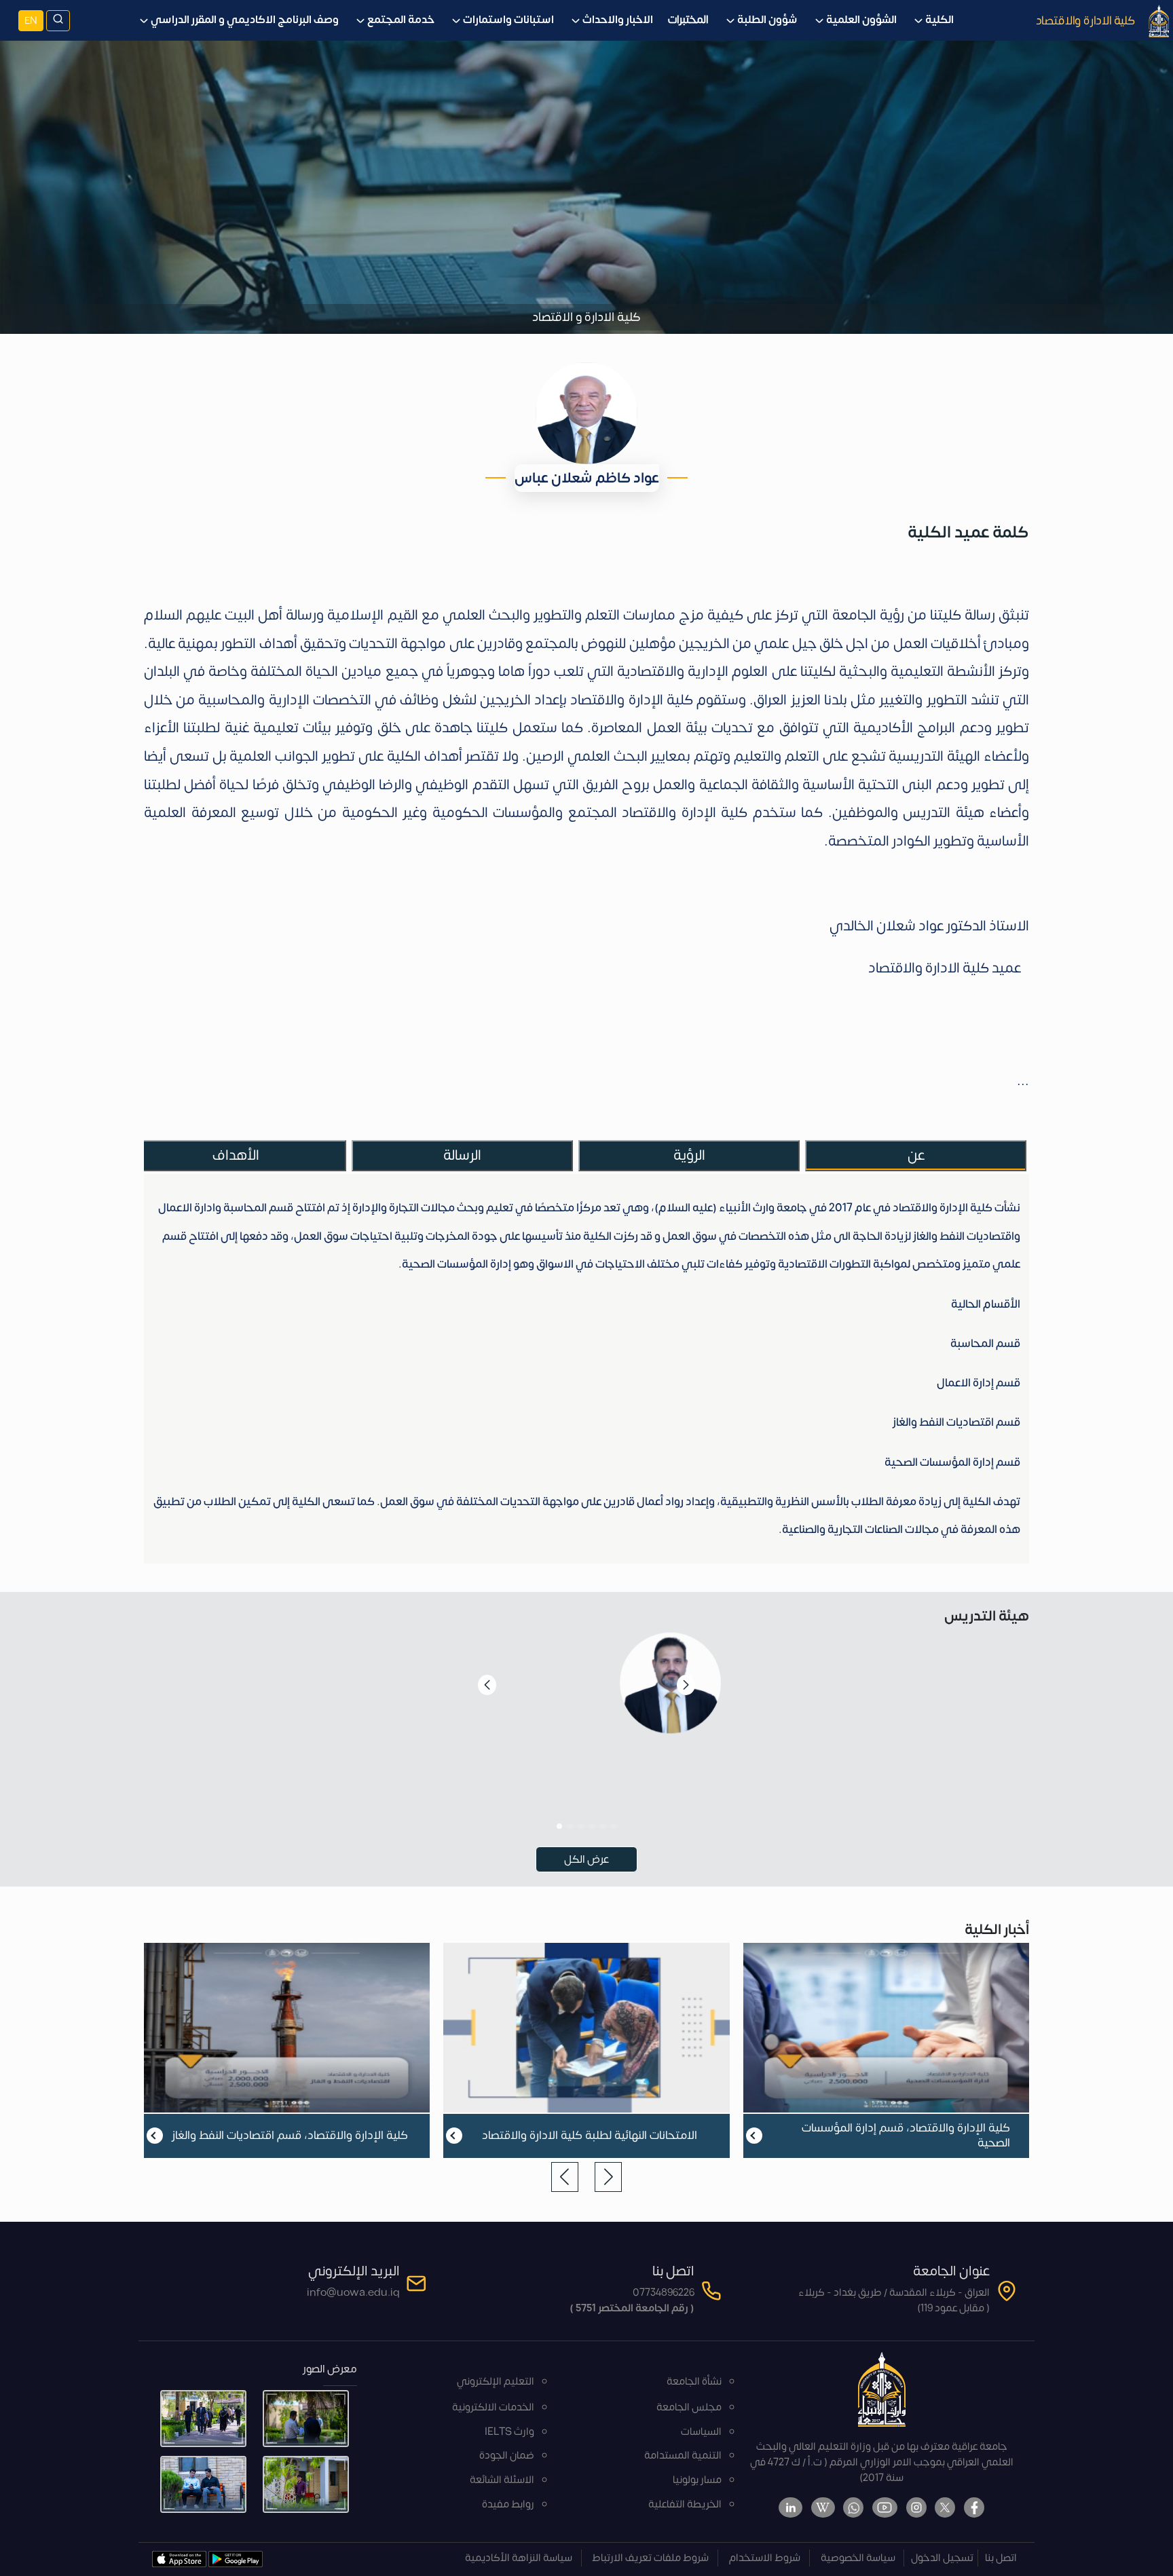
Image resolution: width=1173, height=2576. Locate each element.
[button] (614, 1826)
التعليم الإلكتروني (496, 2382)
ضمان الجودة (507, 2456)
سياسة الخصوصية (858, 2558)
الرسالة (462, 1155)
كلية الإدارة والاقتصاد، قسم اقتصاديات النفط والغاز (589, 2136)
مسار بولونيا (697, 2480)
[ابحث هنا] (58, 21)
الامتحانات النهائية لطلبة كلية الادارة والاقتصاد (889, 2136)
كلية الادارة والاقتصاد (1085, 20)
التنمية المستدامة (683, 2456)
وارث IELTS (509, 2432)
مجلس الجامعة (689, 2407)
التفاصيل (586, 1805)
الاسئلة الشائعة (502, 2480)
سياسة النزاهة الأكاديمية (519, 2558)
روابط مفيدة (508, 2504)
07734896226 (664, 2293)
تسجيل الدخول (942, 2558)
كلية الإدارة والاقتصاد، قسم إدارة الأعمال (290, 2136)
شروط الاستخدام (765, 2558)
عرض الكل (586, 1859)
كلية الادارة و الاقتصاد (586, 317)
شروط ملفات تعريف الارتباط (650, 2558)
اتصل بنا (1001, 2558)
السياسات (701, 2432)
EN (31, 21)
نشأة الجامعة (694, 2382)
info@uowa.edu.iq (353, 2293)
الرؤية (689, 1155)
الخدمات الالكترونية (493, 2407)
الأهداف (236, 1155)
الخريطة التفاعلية (685, 2504)
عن (916, 1155)
